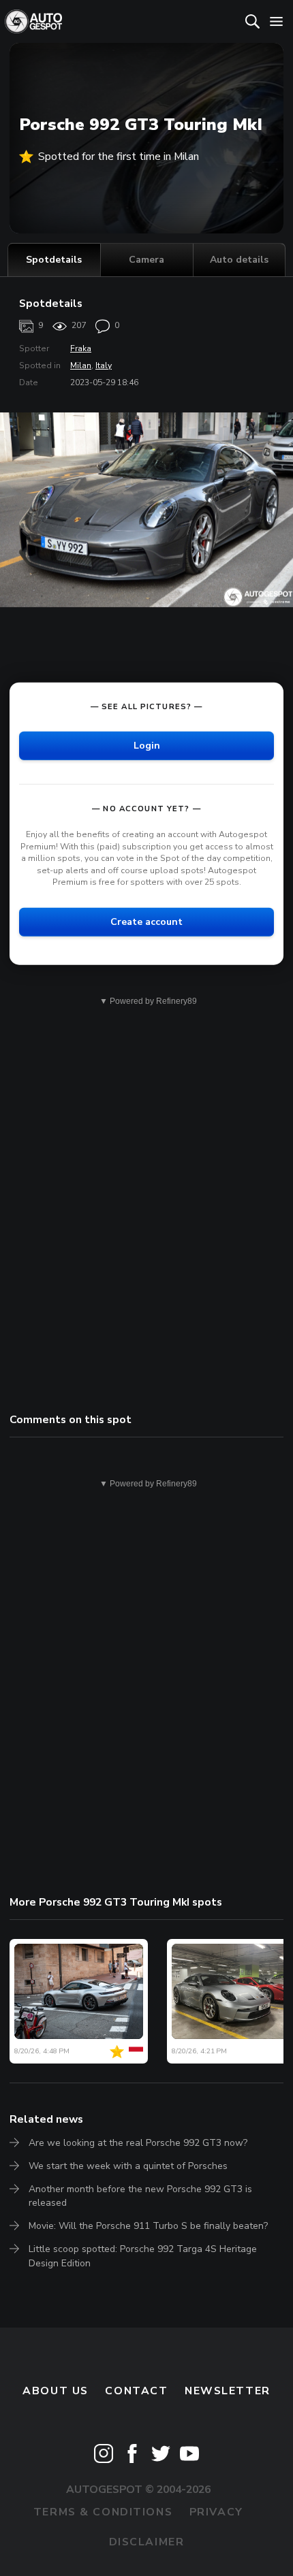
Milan (81, 365)
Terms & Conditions (103, 2512)
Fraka (81, 348)
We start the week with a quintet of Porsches (128, 2166)
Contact (136, 2391)
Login (147, 746)
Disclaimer (147, 2542)
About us (56, 2391)
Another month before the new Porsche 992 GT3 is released (140, 2196)
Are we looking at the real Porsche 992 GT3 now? (138, 2143)
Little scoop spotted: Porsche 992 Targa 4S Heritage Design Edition (143, 2256)
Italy (104, 365)
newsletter (228, 2391)
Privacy (216, 2512)
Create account (146, 922)
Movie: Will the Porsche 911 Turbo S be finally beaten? (148, 2226)
